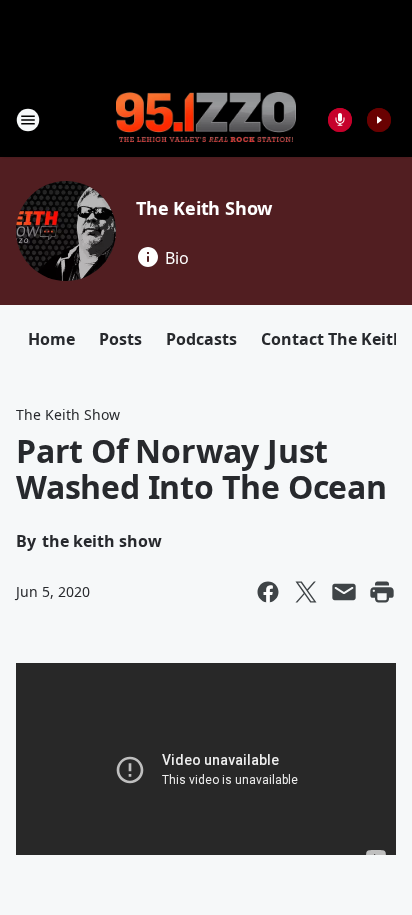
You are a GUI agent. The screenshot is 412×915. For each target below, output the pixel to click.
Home (51, 339)
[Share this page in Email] (344, 592)
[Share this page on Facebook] (268, 592)
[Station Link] (206, 119)
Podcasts (201, 339)
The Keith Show (204, 208)
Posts (120, 339)
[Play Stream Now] (379, 120)
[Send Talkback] (340, 120)
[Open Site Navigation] (28, 120)
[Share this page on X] (306, 592)
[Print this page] (382, 592)
